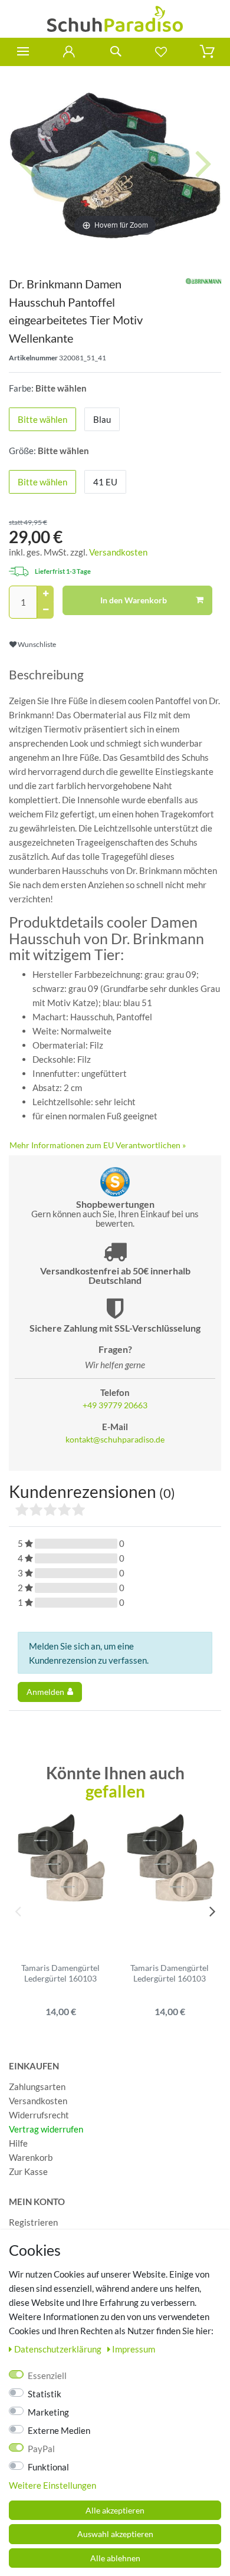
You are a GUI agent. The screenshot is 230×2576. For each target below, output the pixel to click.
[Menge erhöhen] (45, 594)
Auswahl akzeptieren (115, 2534)
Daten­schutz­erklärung (59, 2349)
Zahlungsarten (37, 2087)
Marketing (48, 2412)
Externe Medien (59, 2430)
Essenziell (47, 2375)
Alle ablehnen (115, 2558)
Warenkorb (31, 2157)
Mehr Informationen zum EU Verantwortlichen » (98, 1145)
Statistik (45, 2394)
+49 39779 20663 (115, 1405)
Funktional (48, 2467)
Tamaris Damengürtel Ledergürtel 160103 (60, 1973)
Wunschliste (36, 644)
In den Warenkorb (134, 600)
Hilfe (18, 2143)
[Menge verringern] (45, 610)
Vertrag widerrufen (46, 2129)
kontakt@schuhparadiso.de (115, 1440)
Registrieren (33, 2222)
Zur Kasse (28, 2171)
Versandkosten (118, 552)
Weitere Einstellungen (52, 2485)
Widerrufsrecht (39, 2115)
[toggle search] (115, 52)
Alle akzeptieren (115, 2510)
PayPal (41, 2449)
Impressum (134, 2349)
